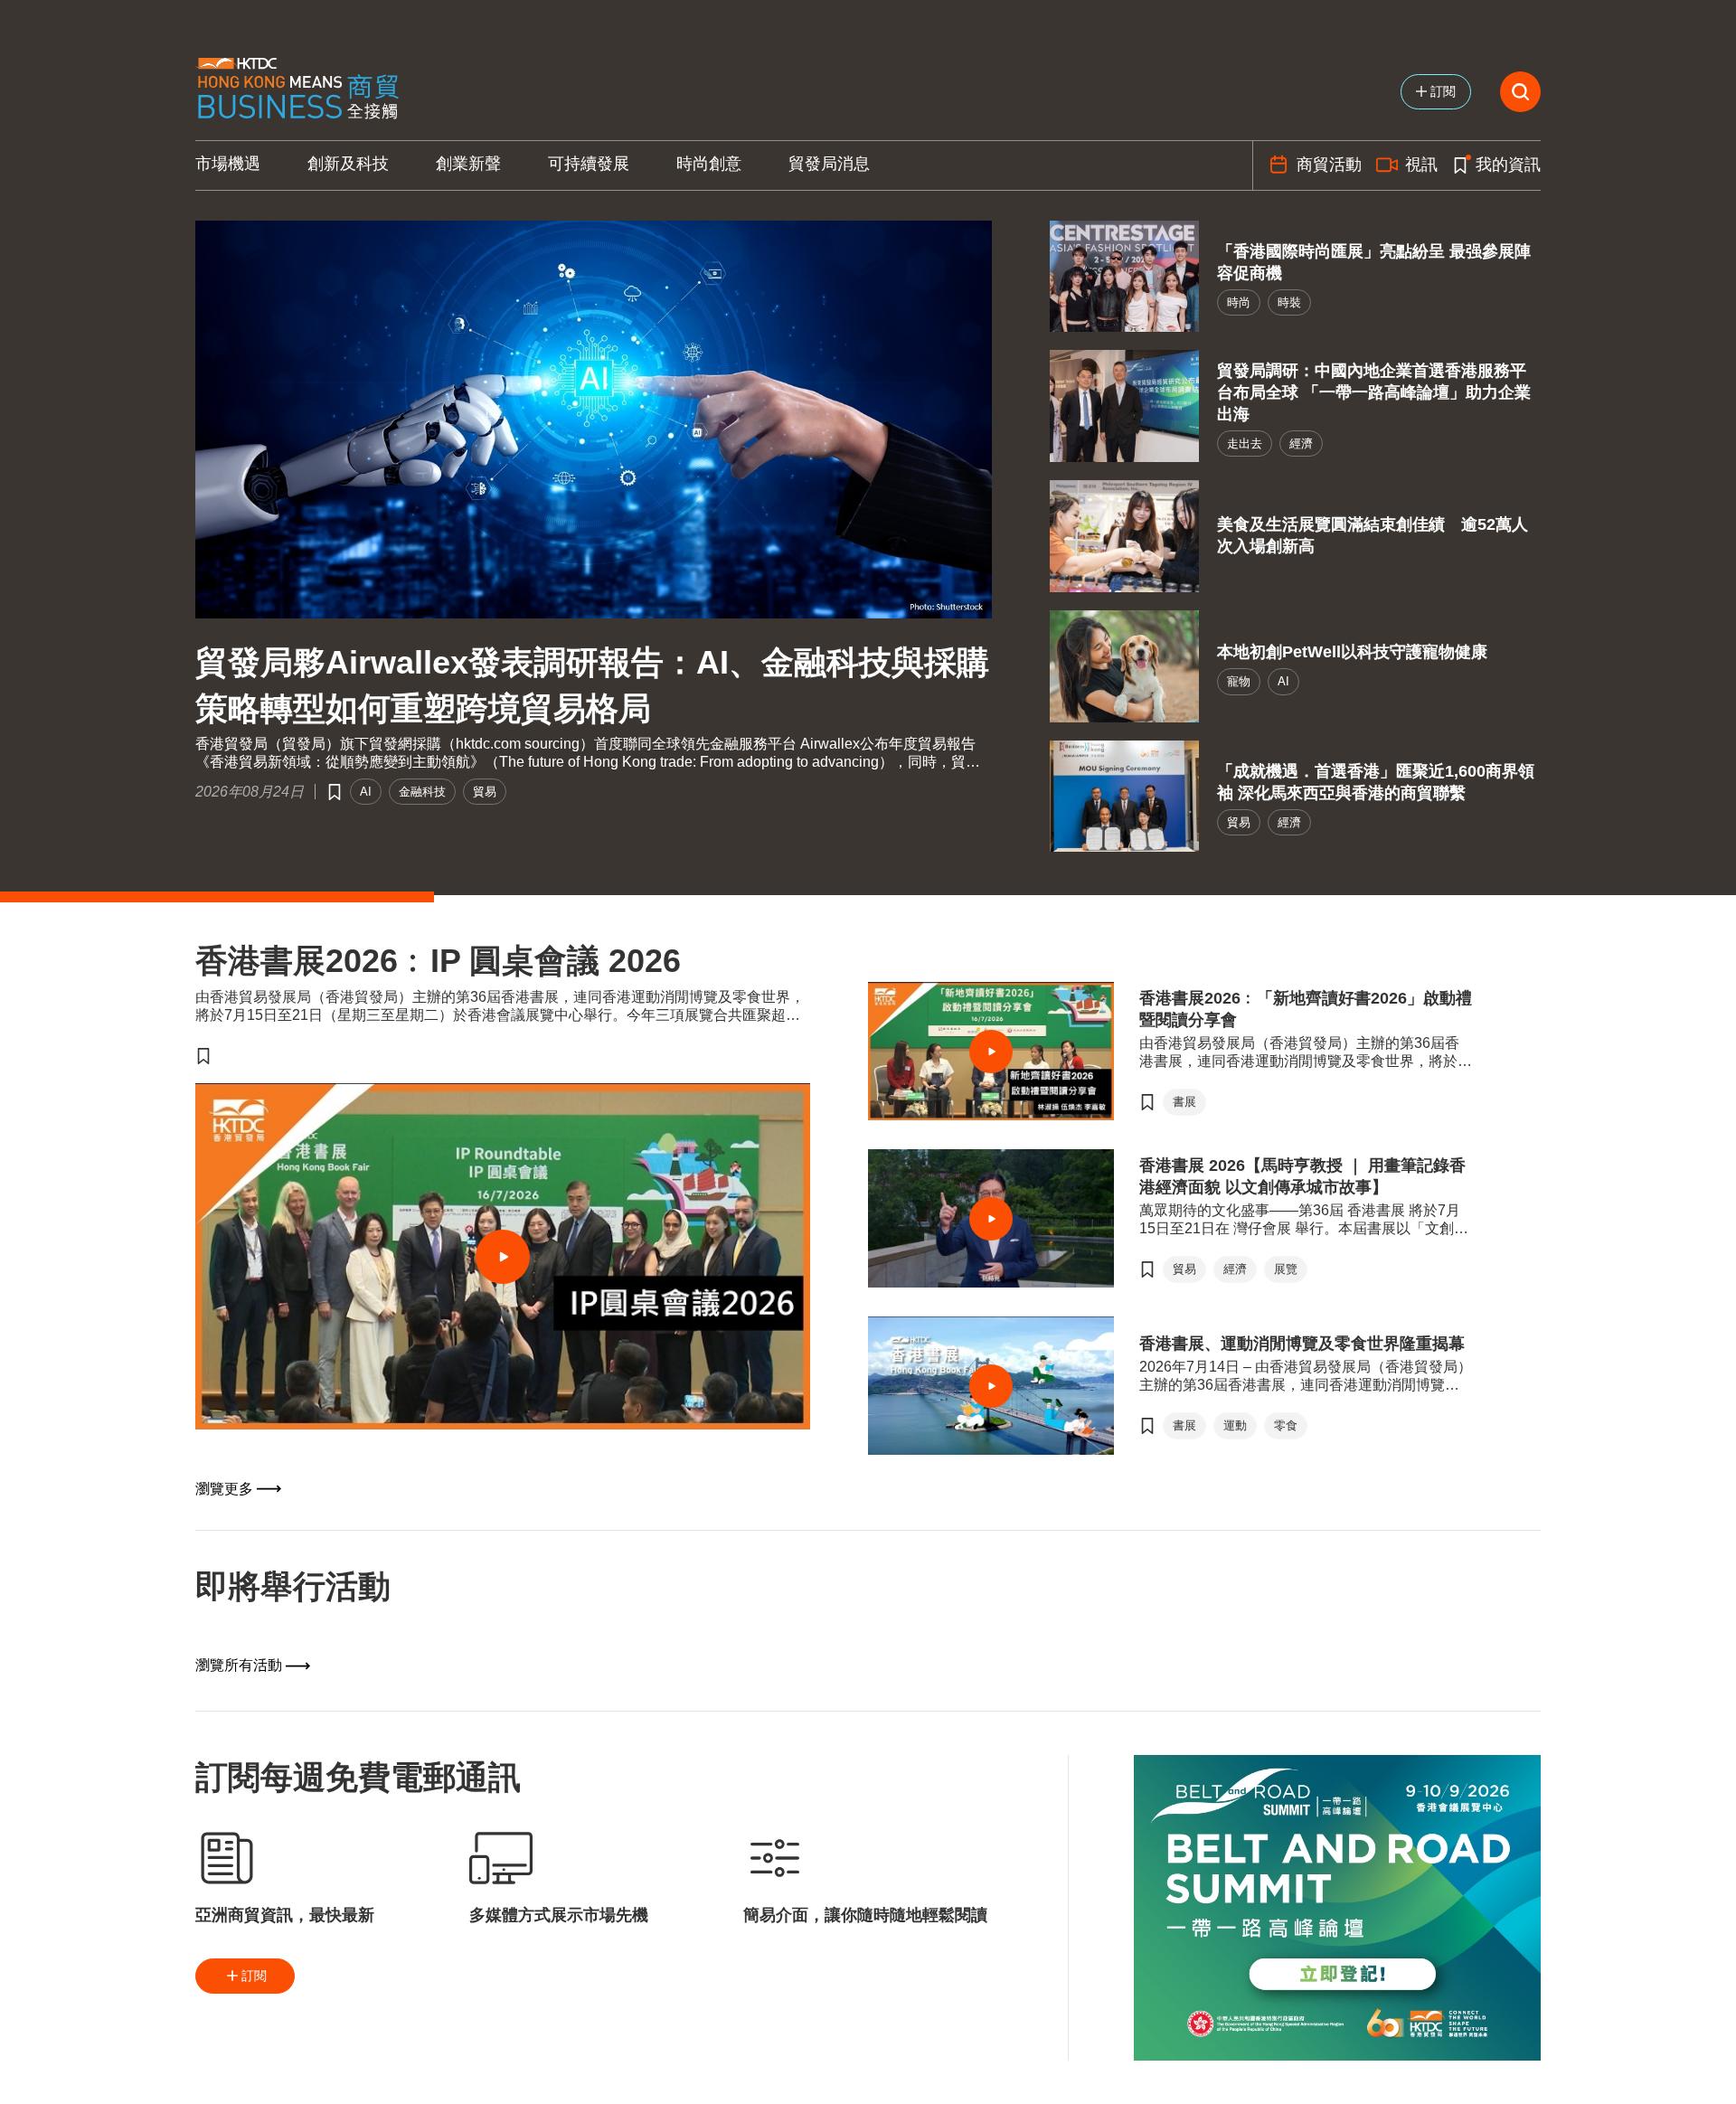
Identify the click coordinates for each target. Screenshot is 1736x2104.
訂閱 (254, 1976)
